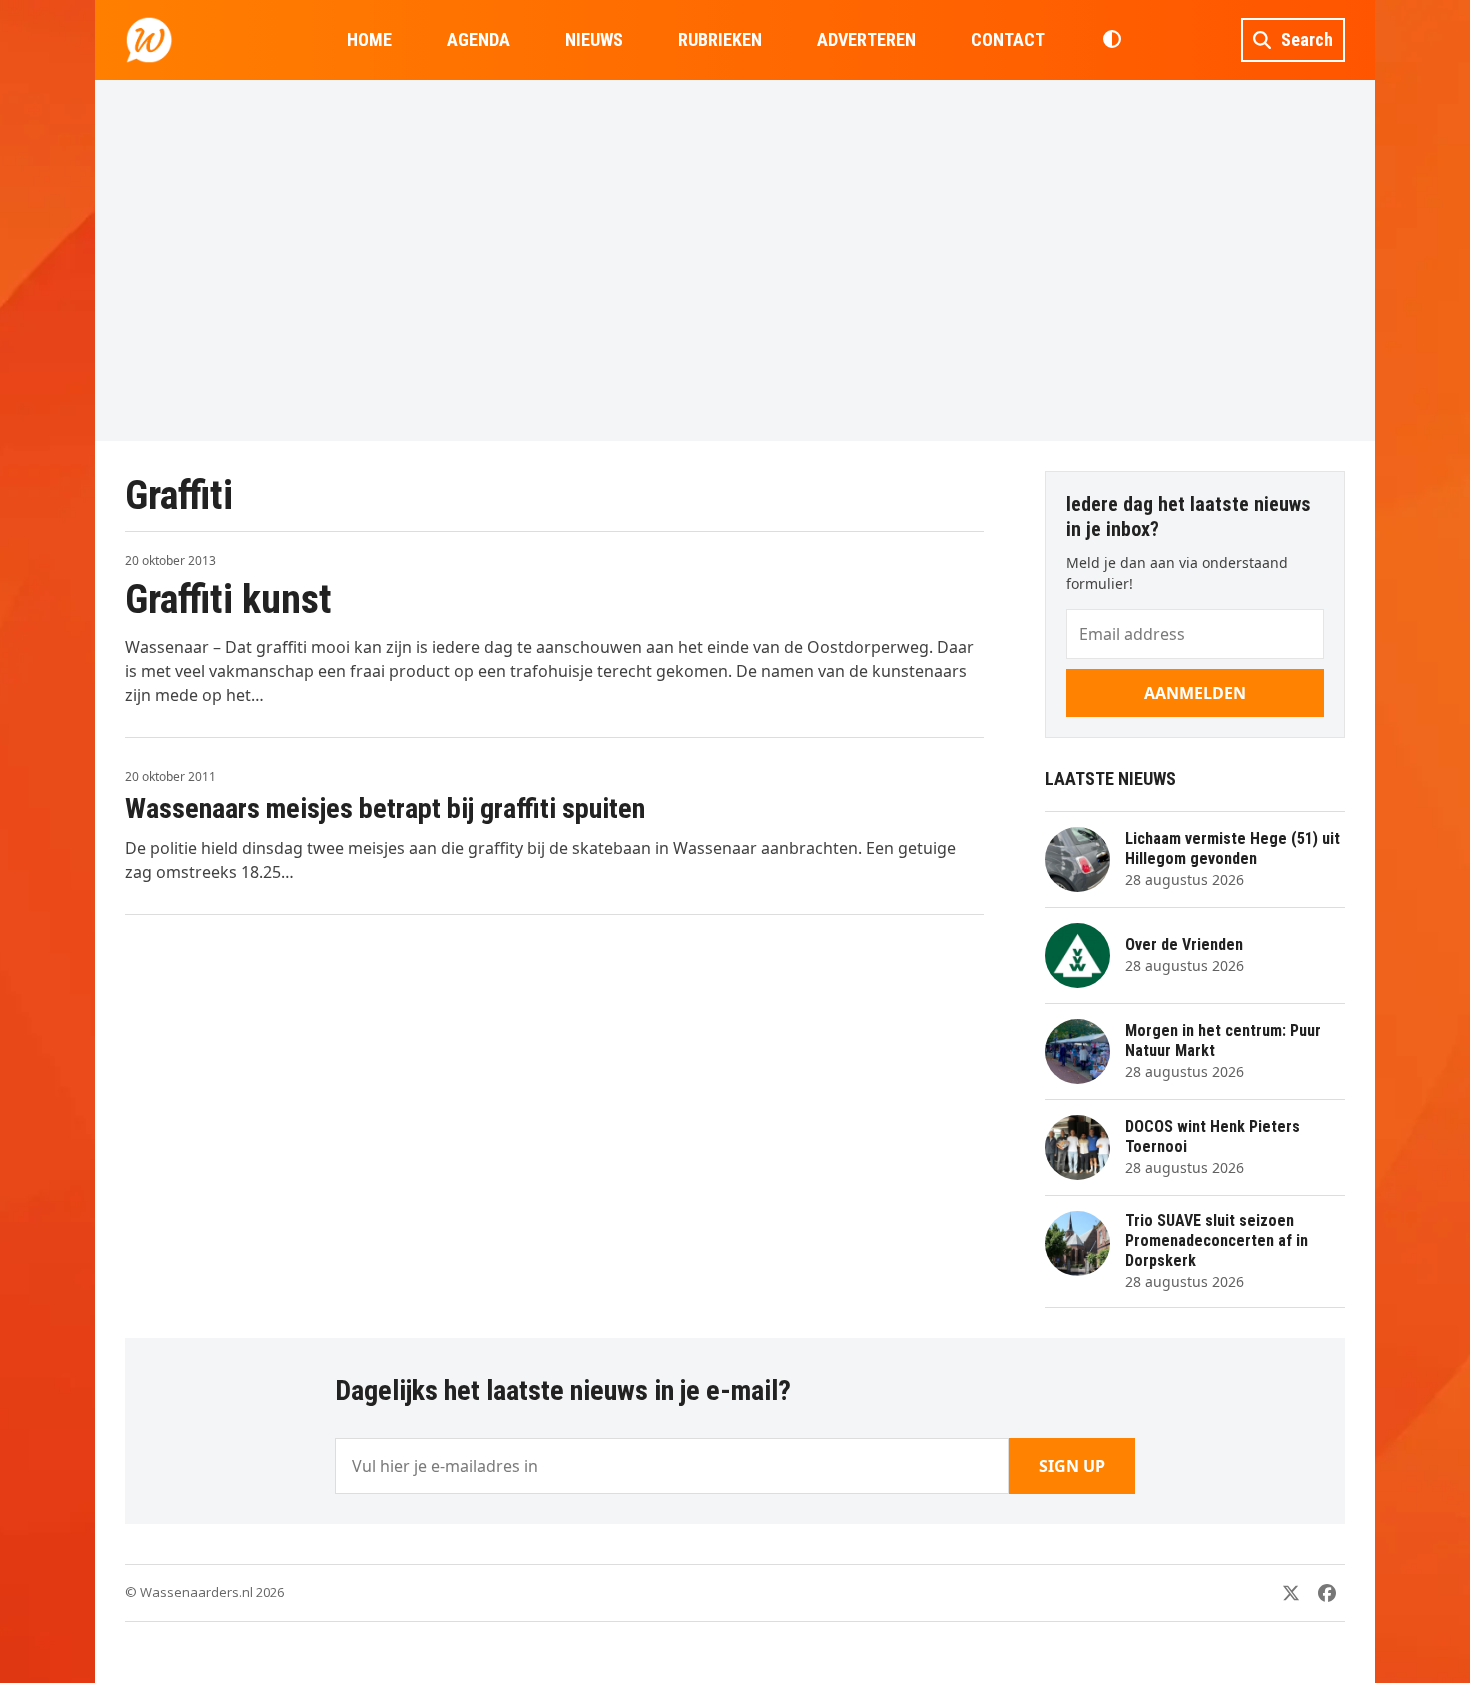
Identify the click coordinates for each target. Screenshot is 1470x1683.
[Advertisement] (735, 260)
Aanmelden (1195, 693)
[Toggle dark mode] (1111, 40)
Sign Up (1072, 1466)
